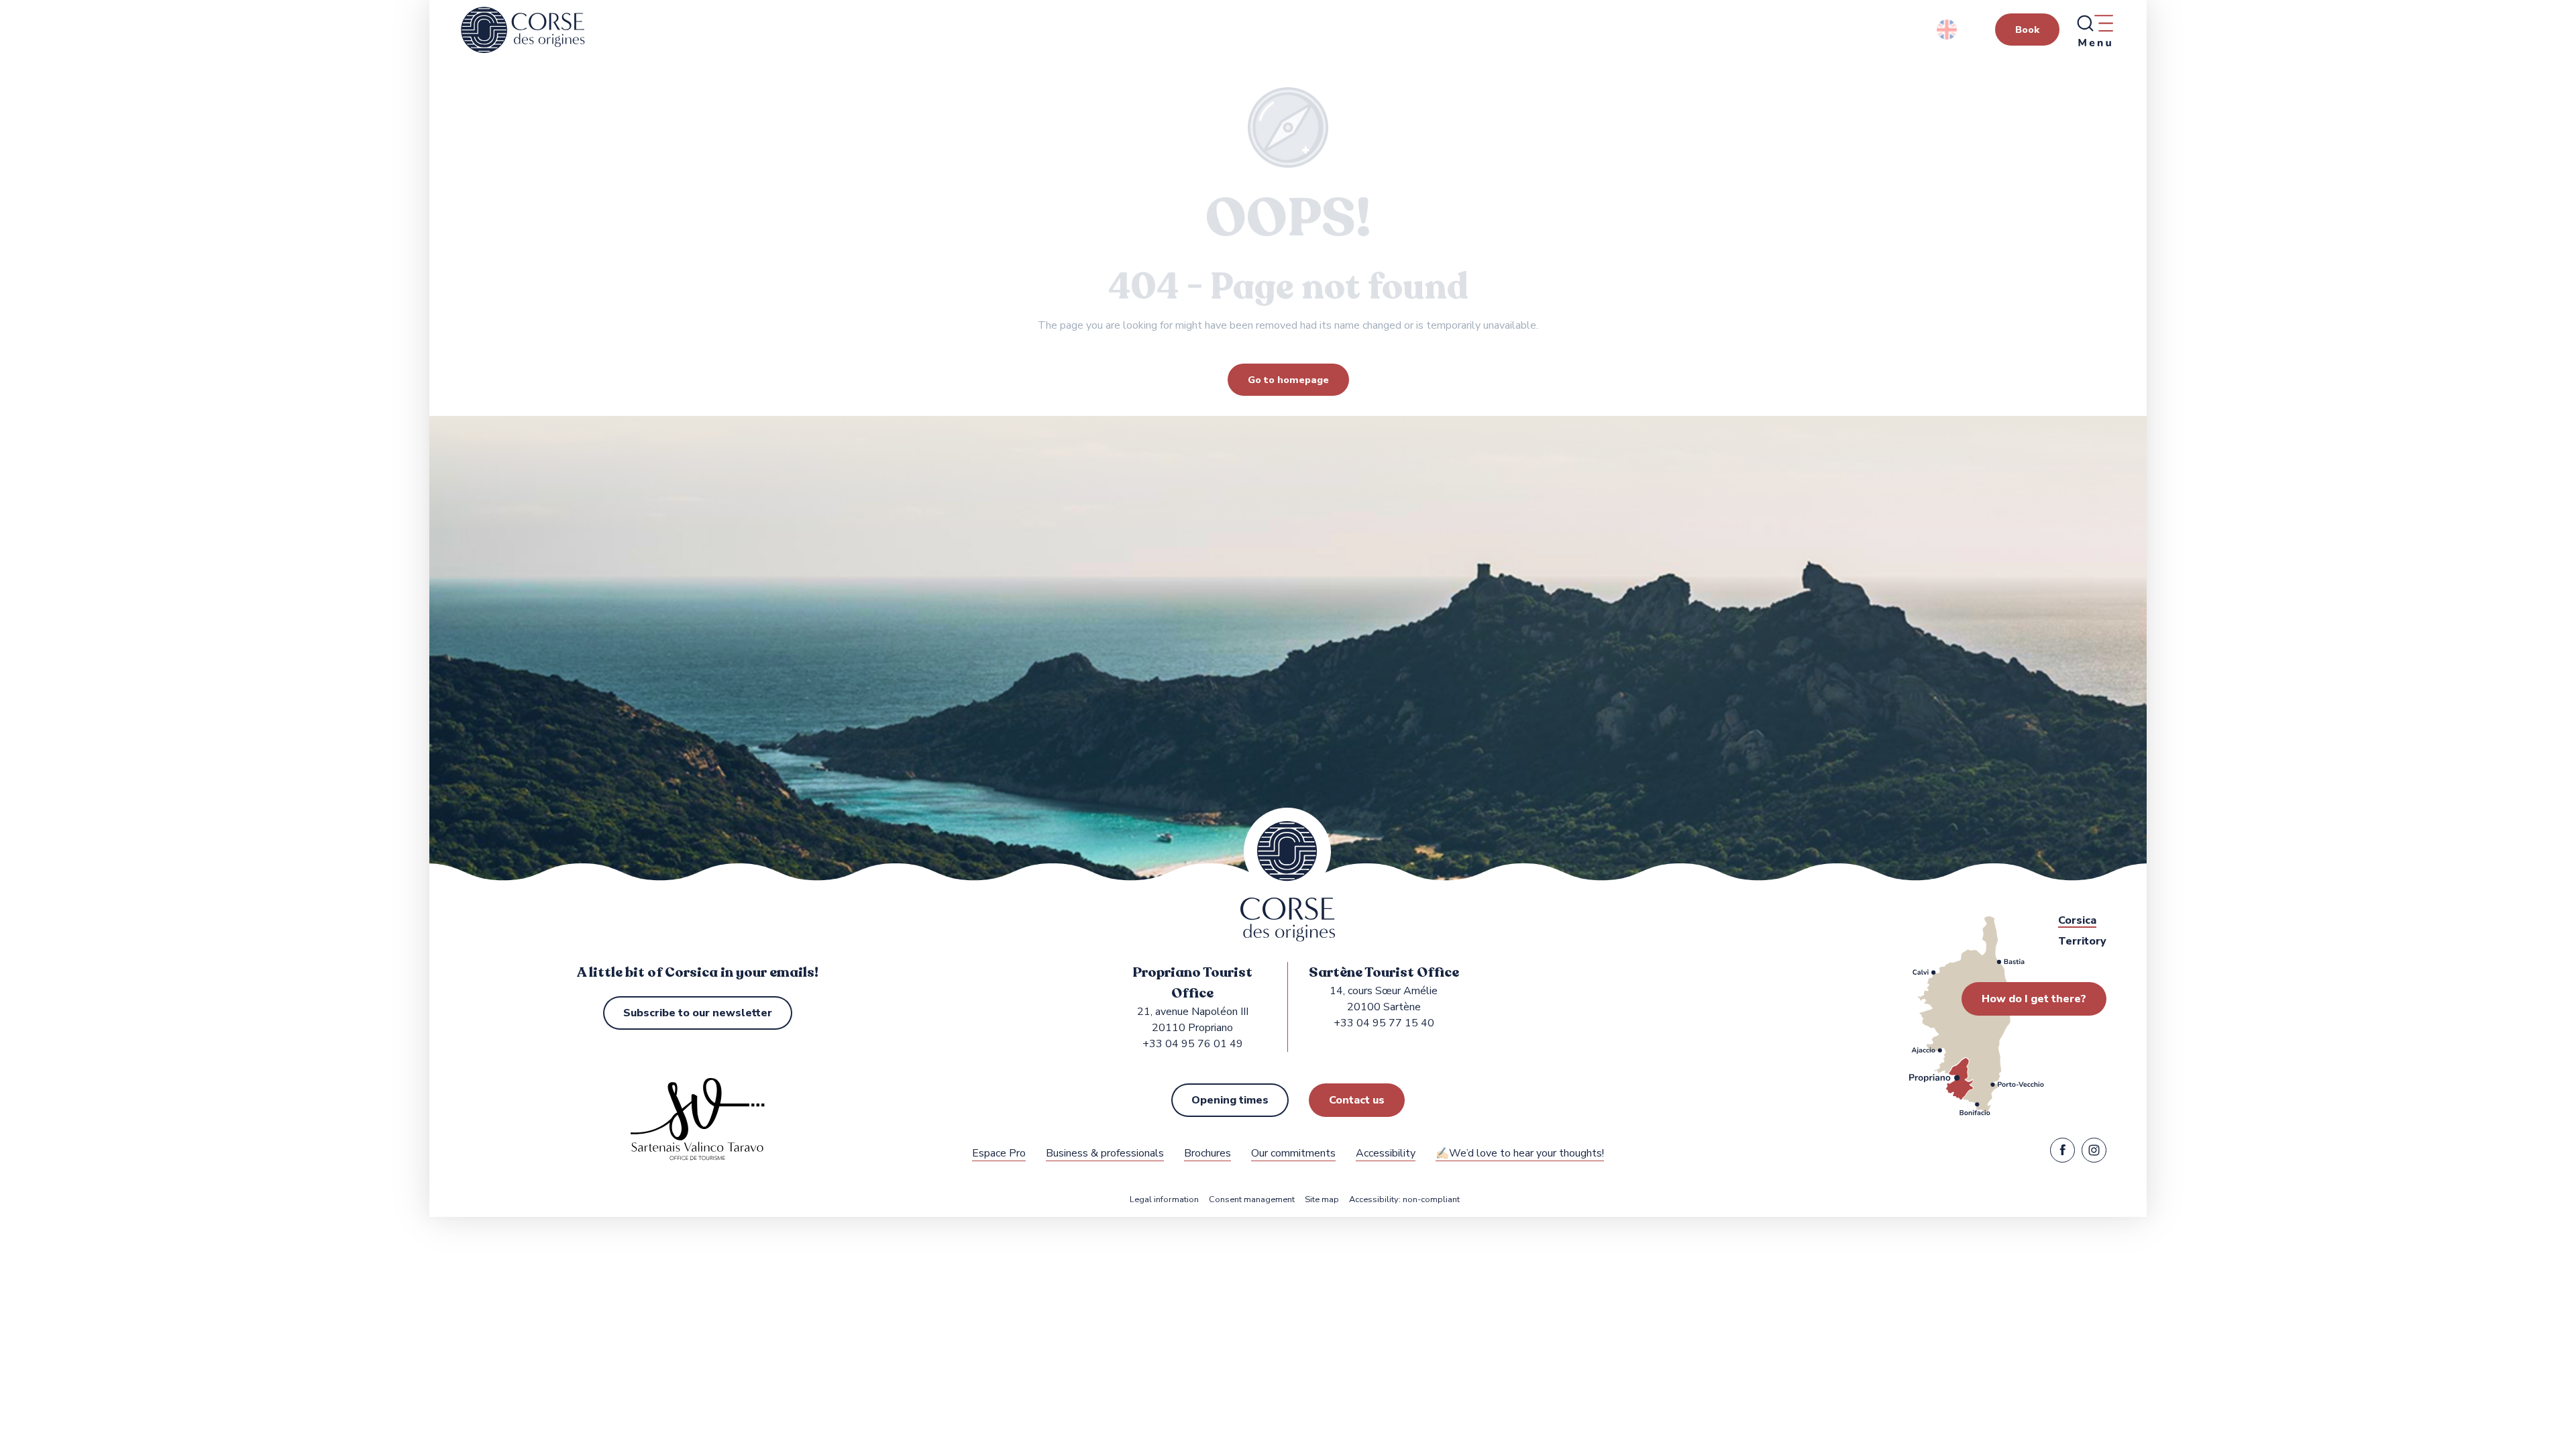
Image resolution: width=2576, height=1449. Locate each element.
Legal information (1164, 1200)
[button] (1948, 30)
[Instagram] (2094, 1153)
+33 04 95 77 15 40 (1384, 1023)
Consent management (1252, 1200)
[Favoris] (220, 465)
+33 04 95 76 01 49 (1193, 1044)
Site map (1322, 1200)
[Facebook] (2062, 1153)
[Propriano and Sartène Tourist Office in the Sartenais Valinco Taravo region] (523, 30)
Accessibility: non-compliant (1404, 1200)
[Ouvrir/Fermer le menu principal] (2094, 30)
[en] (1948, 30)
